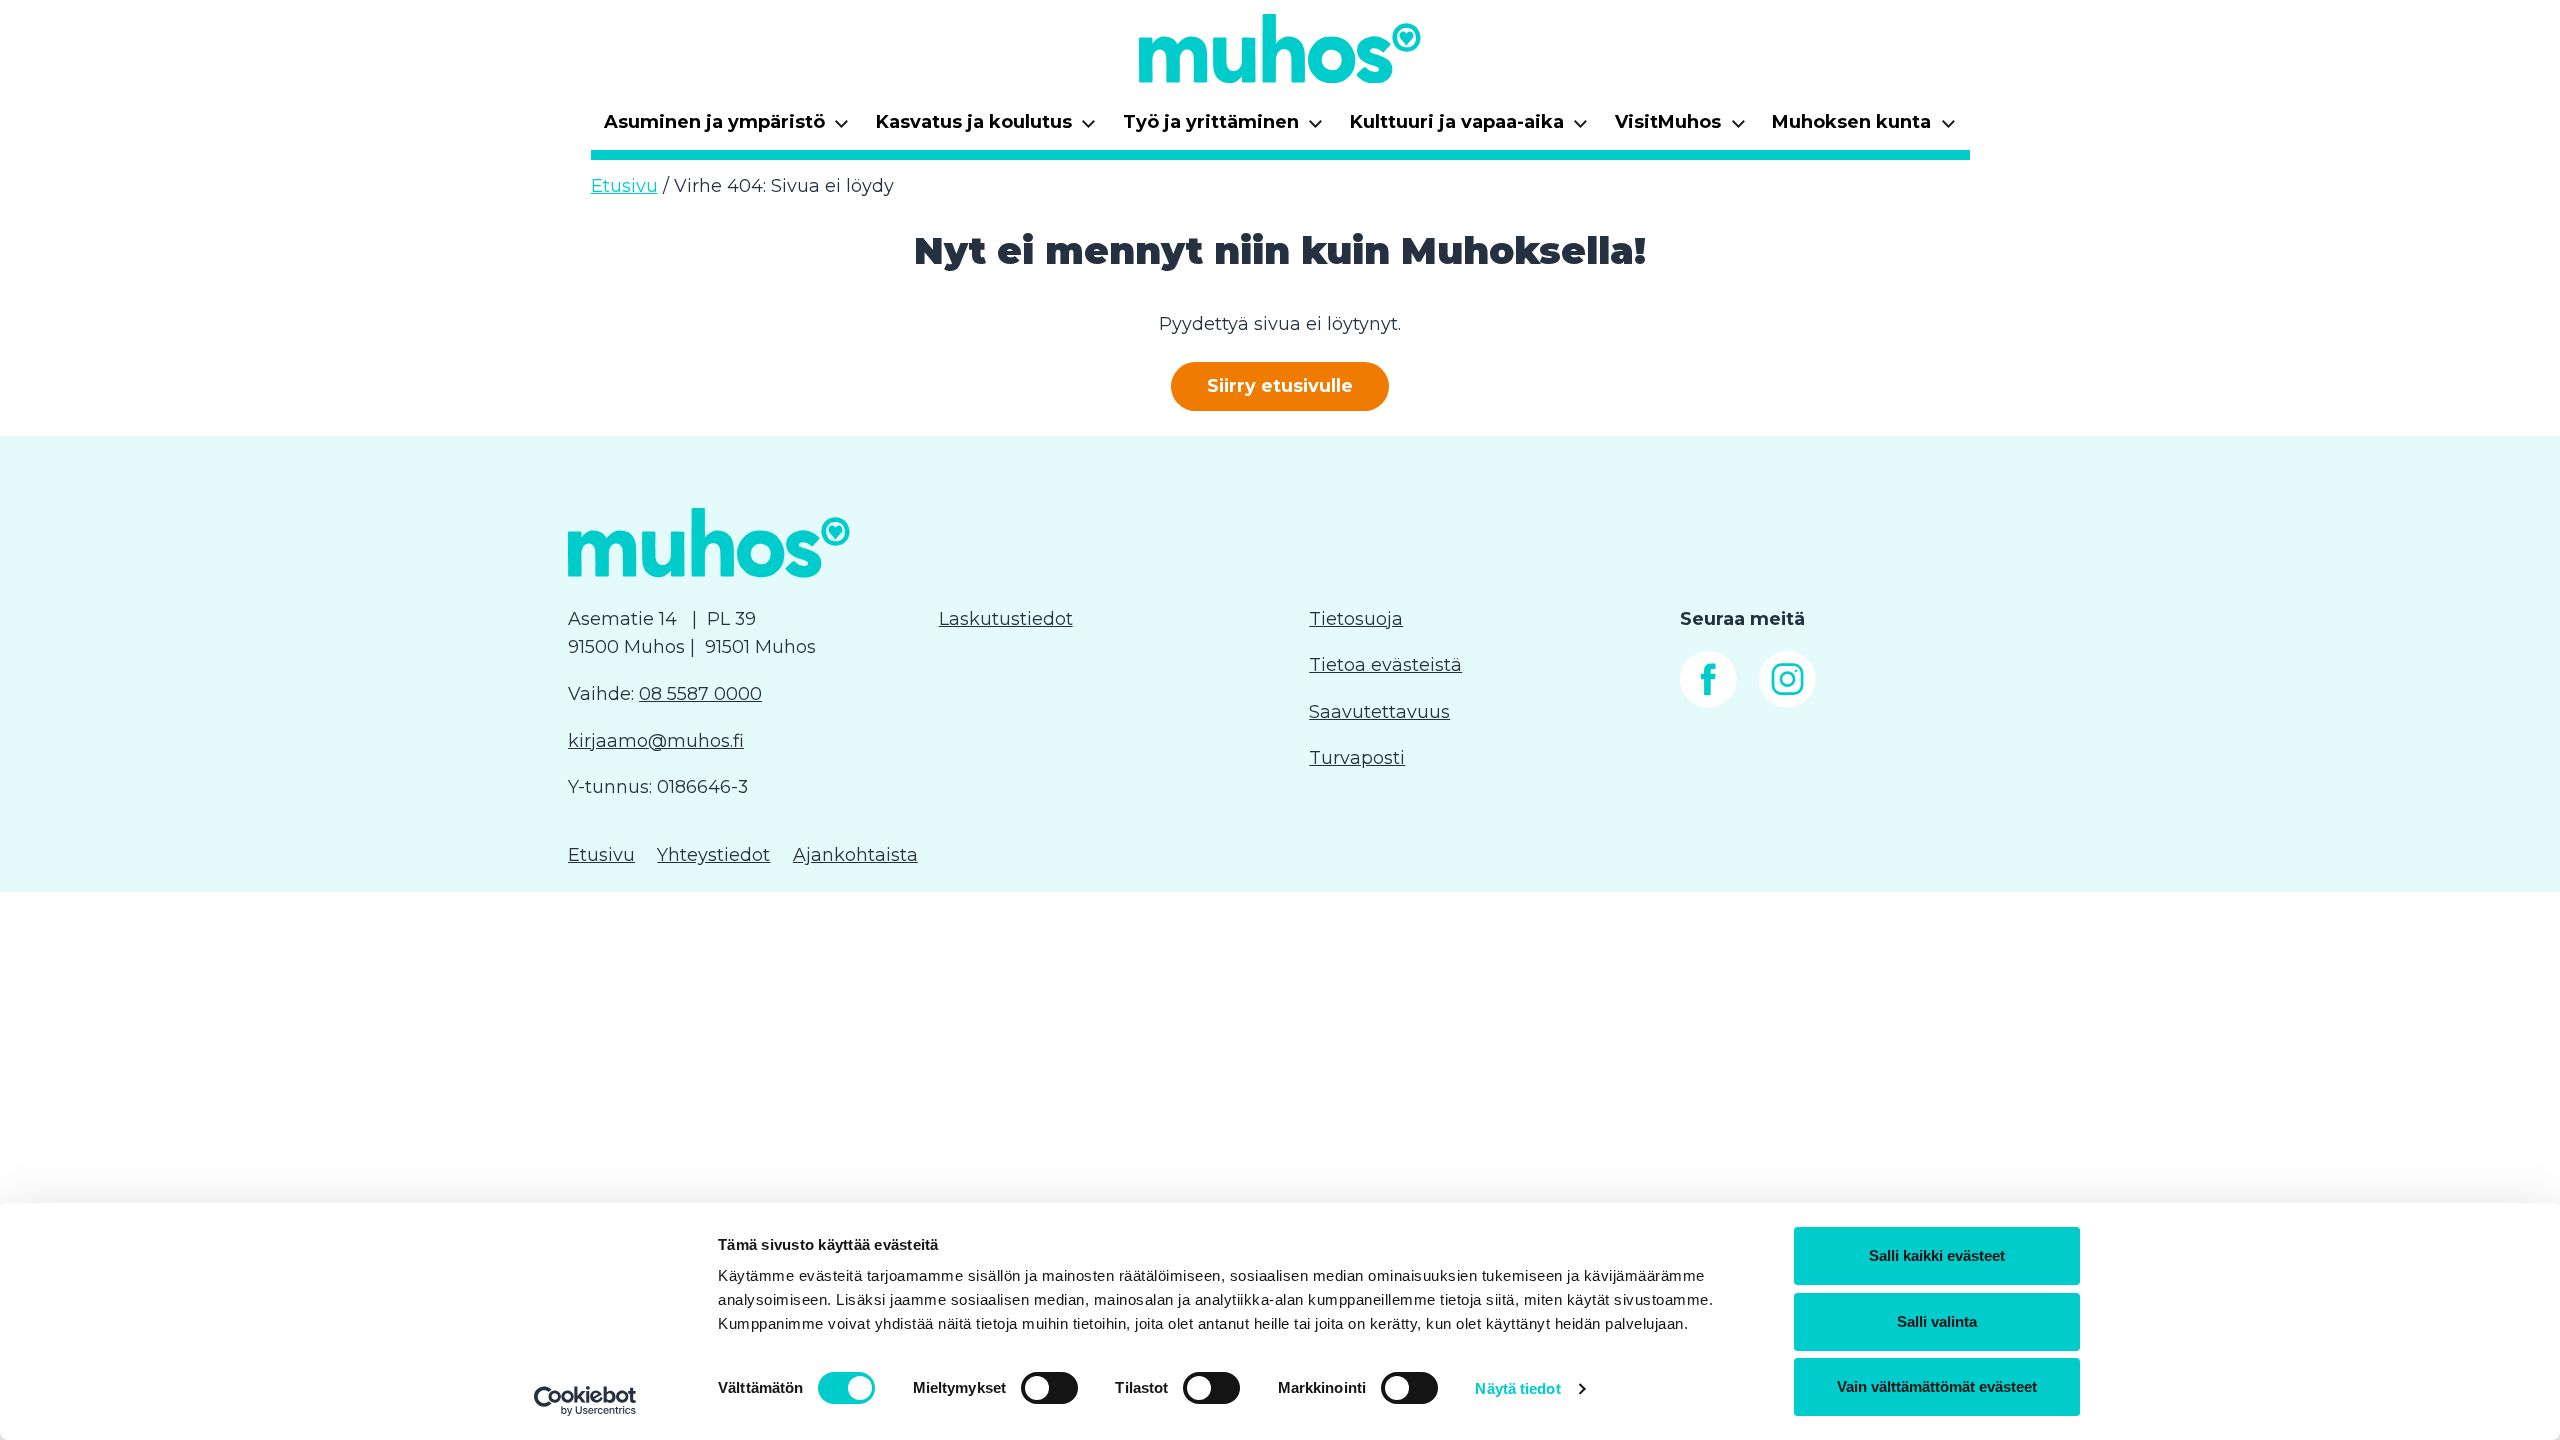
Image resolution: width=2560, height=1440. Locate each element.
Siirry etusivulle (1280, 387)
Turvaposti (1357, 758)
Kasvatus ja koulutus (986, 128)
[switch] (1049, 1388)
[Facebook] (1708, 702)
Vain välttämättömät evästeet (1937, 1386)
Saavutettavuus (1379, 712)
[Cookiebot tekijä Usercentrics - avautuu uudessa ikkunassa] (585, 1401)
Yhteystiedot (713, 855)
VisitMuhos (1680, 128)
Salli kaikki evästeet (1937, 1255)
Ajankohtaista (855, 855)
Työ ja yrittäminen (1223, 128)
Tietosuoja (1356, 619)
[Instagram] (1787, 702)
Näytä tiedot (1517, 1388)
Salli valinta (1937, 1321)
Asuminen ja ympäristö (727, 128)
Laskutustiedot (1006, 619)
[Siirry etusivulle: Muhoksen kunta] (1280, 48)
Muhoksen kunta (1864, 128)
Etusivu (624, 186)
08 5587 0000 (700, 694)
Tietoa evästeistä (1385, 665)
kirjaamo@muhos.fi (656, 741)
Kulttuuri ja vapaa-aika (1469, 128)
